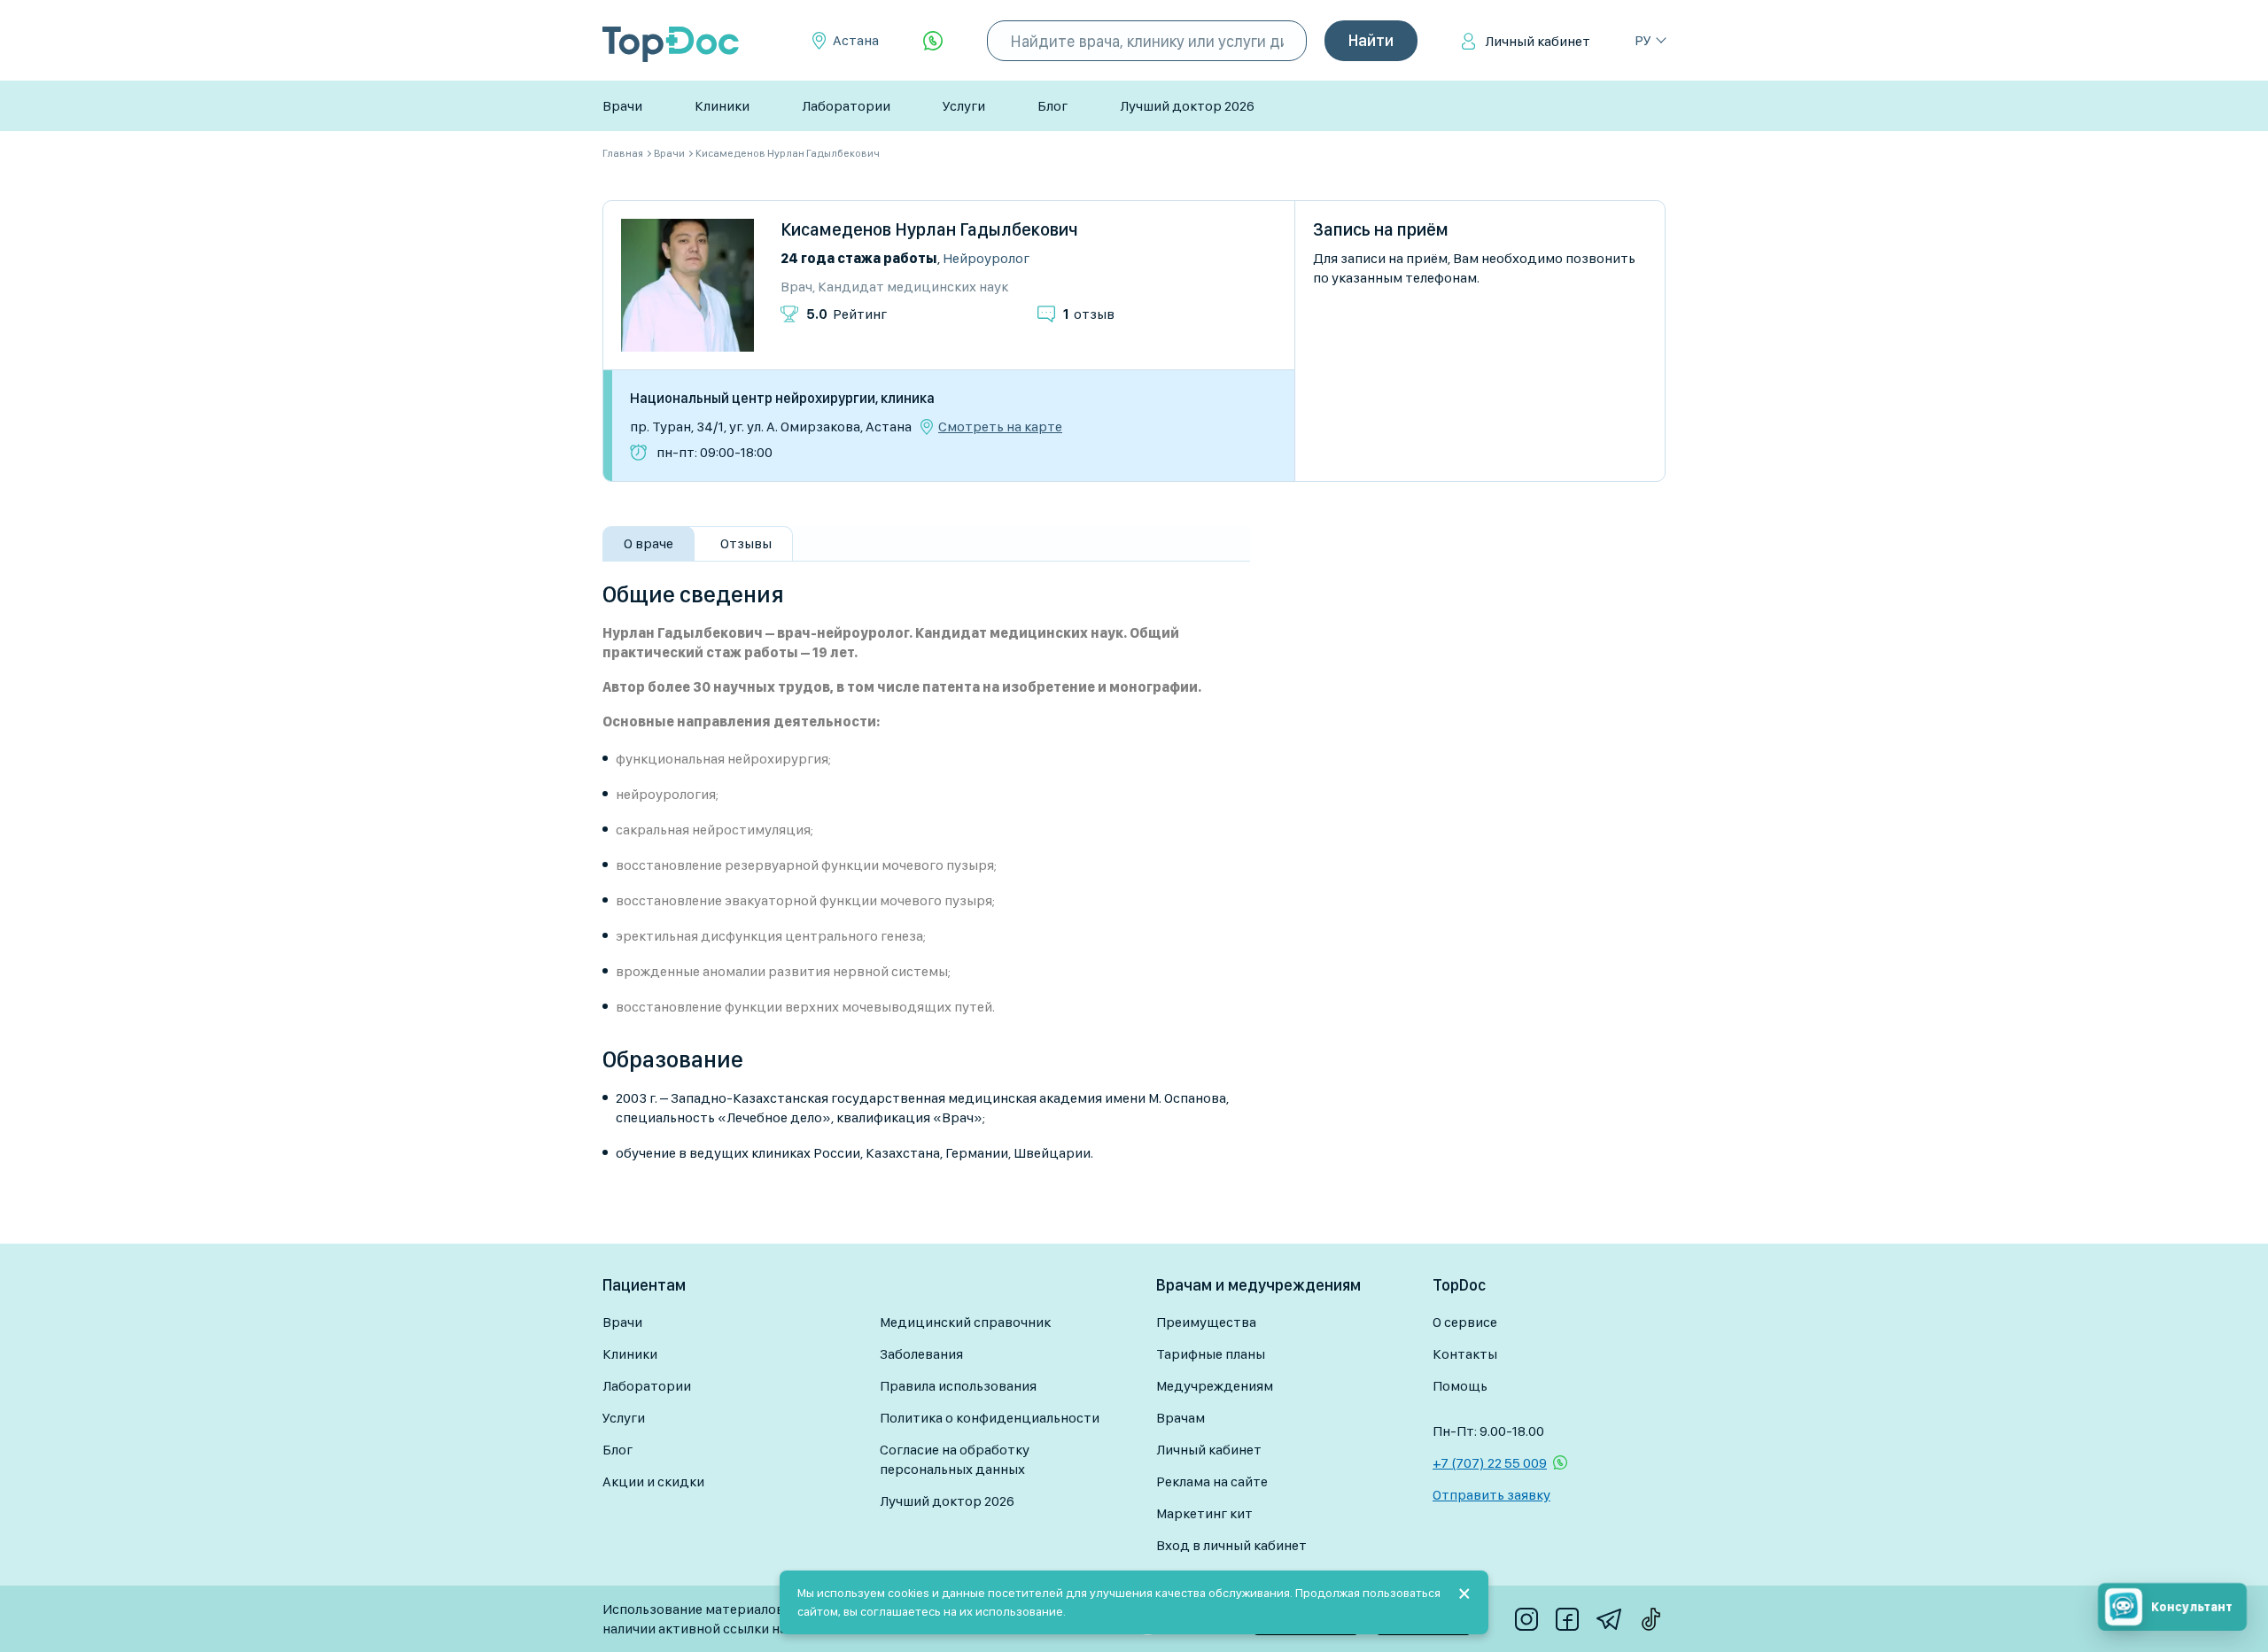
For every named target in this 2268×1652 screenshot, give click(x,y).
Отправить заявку (1491, 1495)
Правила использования (958, 1386)
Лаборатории (846, 106)
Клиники (722, 106)
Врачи (622, 106)
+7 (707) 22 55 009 (1490, 1463)
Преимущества (1206, 1322)
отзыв (1089, 314)
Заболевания (921, 1354)
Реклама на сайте (1212, 1481)
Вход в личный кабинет (1231, 1545)
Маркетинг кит (1204, 1513)
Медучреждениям (1215, 1386)
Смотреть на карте (1000, 427)
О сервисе (1465, 1322)
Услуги (964, 106)
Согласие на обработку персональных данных (955, 1459)
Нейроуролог (986, 258)
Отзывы (746, 543)
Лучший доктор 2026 (1187, 106)
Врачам (1181, 1418)
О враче (649, 543)
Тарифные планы (1211, 1354)
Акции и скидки (653, 1481)
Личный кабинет (1538, 41)
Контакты (1465, 1354)
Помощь (1460, 1386)
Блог (1052, 106)
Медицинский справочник (965, 1322)
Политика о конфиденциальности (990, 1418)
